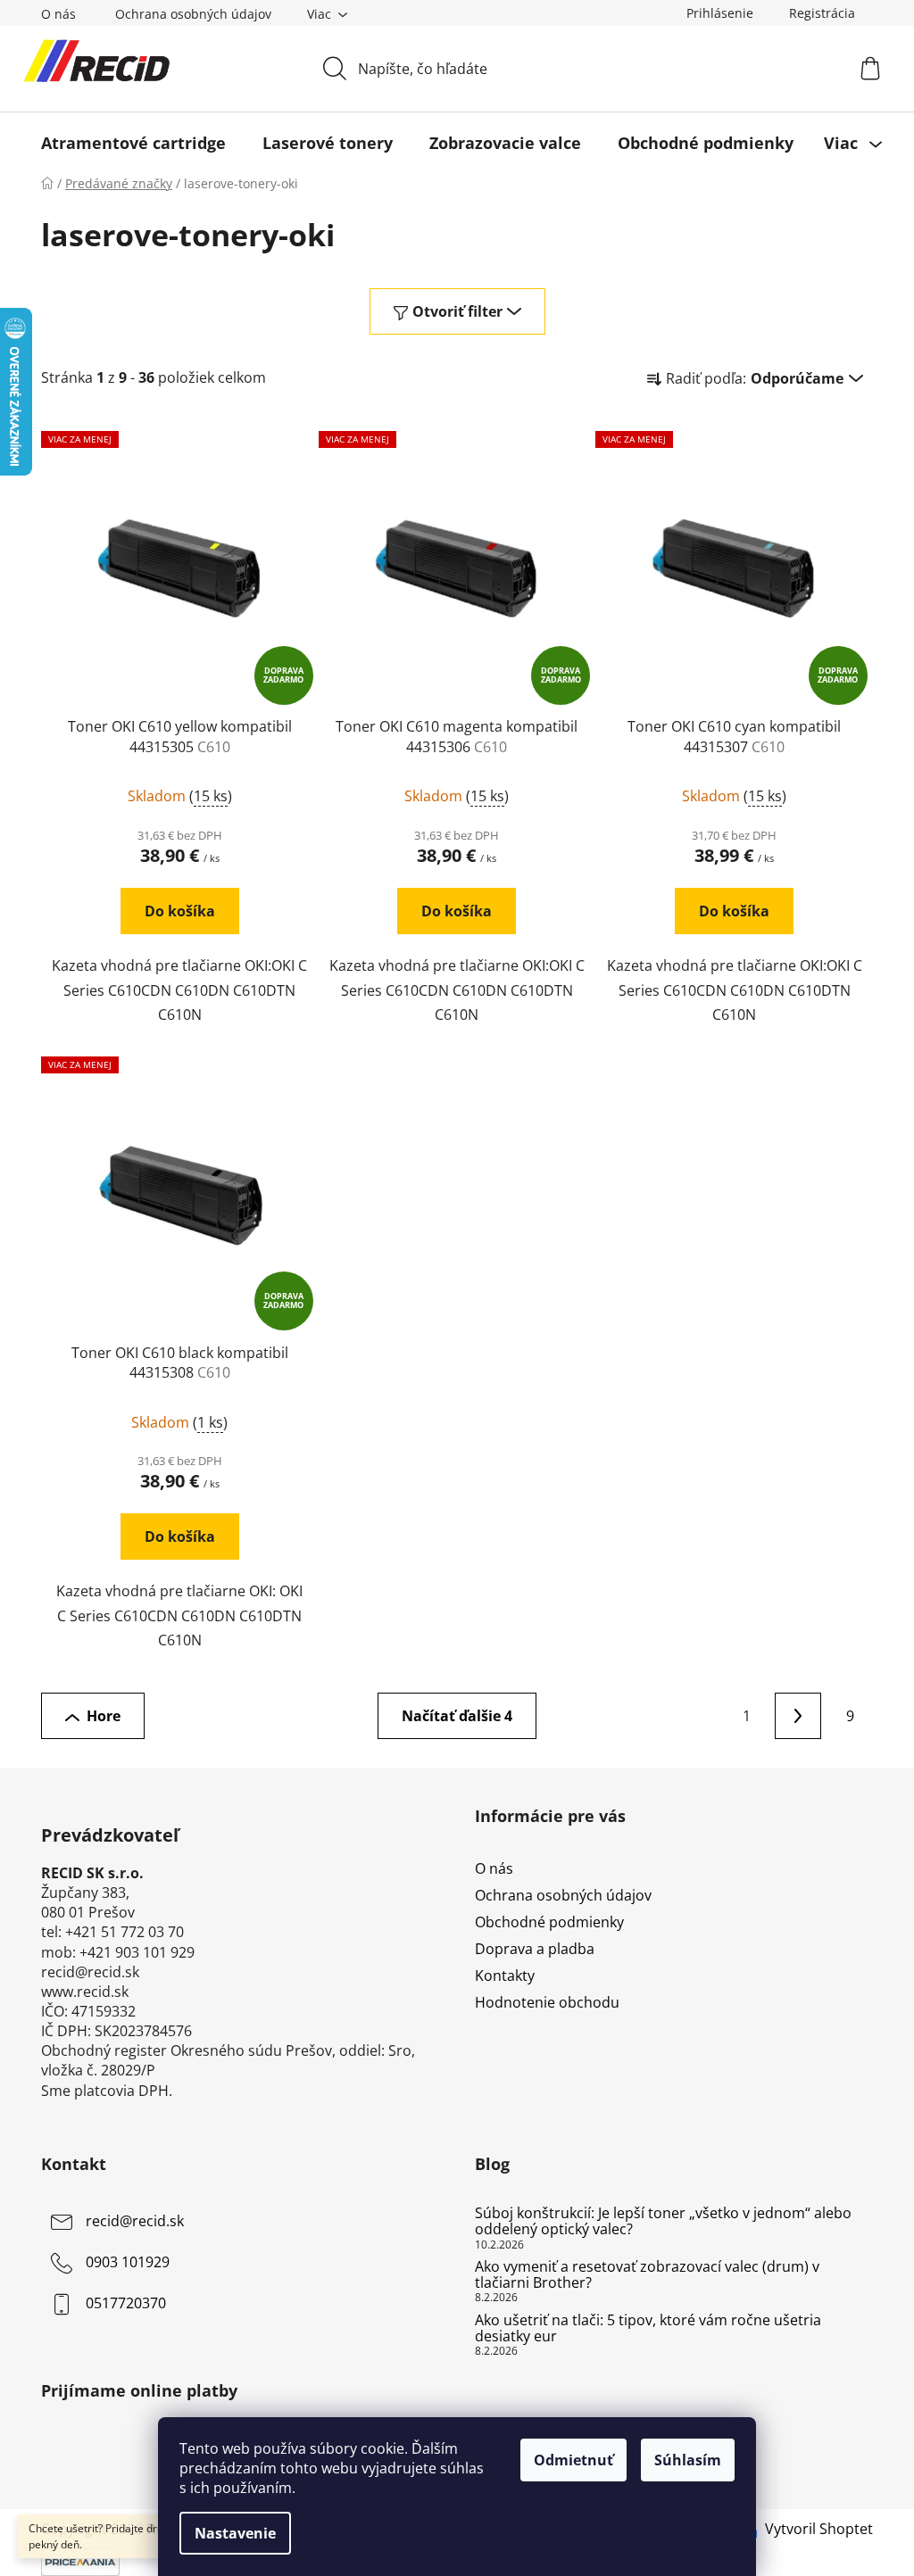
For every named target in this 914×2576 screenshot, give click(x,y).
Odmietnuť (573, 2460)
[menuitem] (133, 143)
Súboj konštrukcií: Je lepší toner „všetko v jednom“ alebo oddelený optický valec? (663, 2221)
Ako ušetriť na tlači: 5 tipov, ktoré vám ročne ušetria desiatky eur (648, 2328)
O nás (58, 14)
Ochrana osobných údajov (193, 14)
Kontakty (505, 1975)
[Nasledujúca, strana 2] (798, 1716)
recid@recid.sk (135, 2222)
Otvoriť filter (457, 311)
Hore (104, 1716)
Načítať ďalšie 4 (457, 1716)
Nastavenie (235, 2533)
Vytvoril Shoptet (819, 2529)
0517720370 (126, 2304)
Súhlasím (688, 2460)
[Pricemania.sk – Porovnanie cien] (80, 2561)
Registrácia (822, 13)
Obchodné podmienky (549, 1922)
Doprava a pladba (535, 1949)
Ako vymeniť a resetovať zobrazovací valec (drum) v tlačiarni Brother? (647, 2275)
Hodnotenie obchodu (547, 2002)
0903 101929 (128, 2263)
